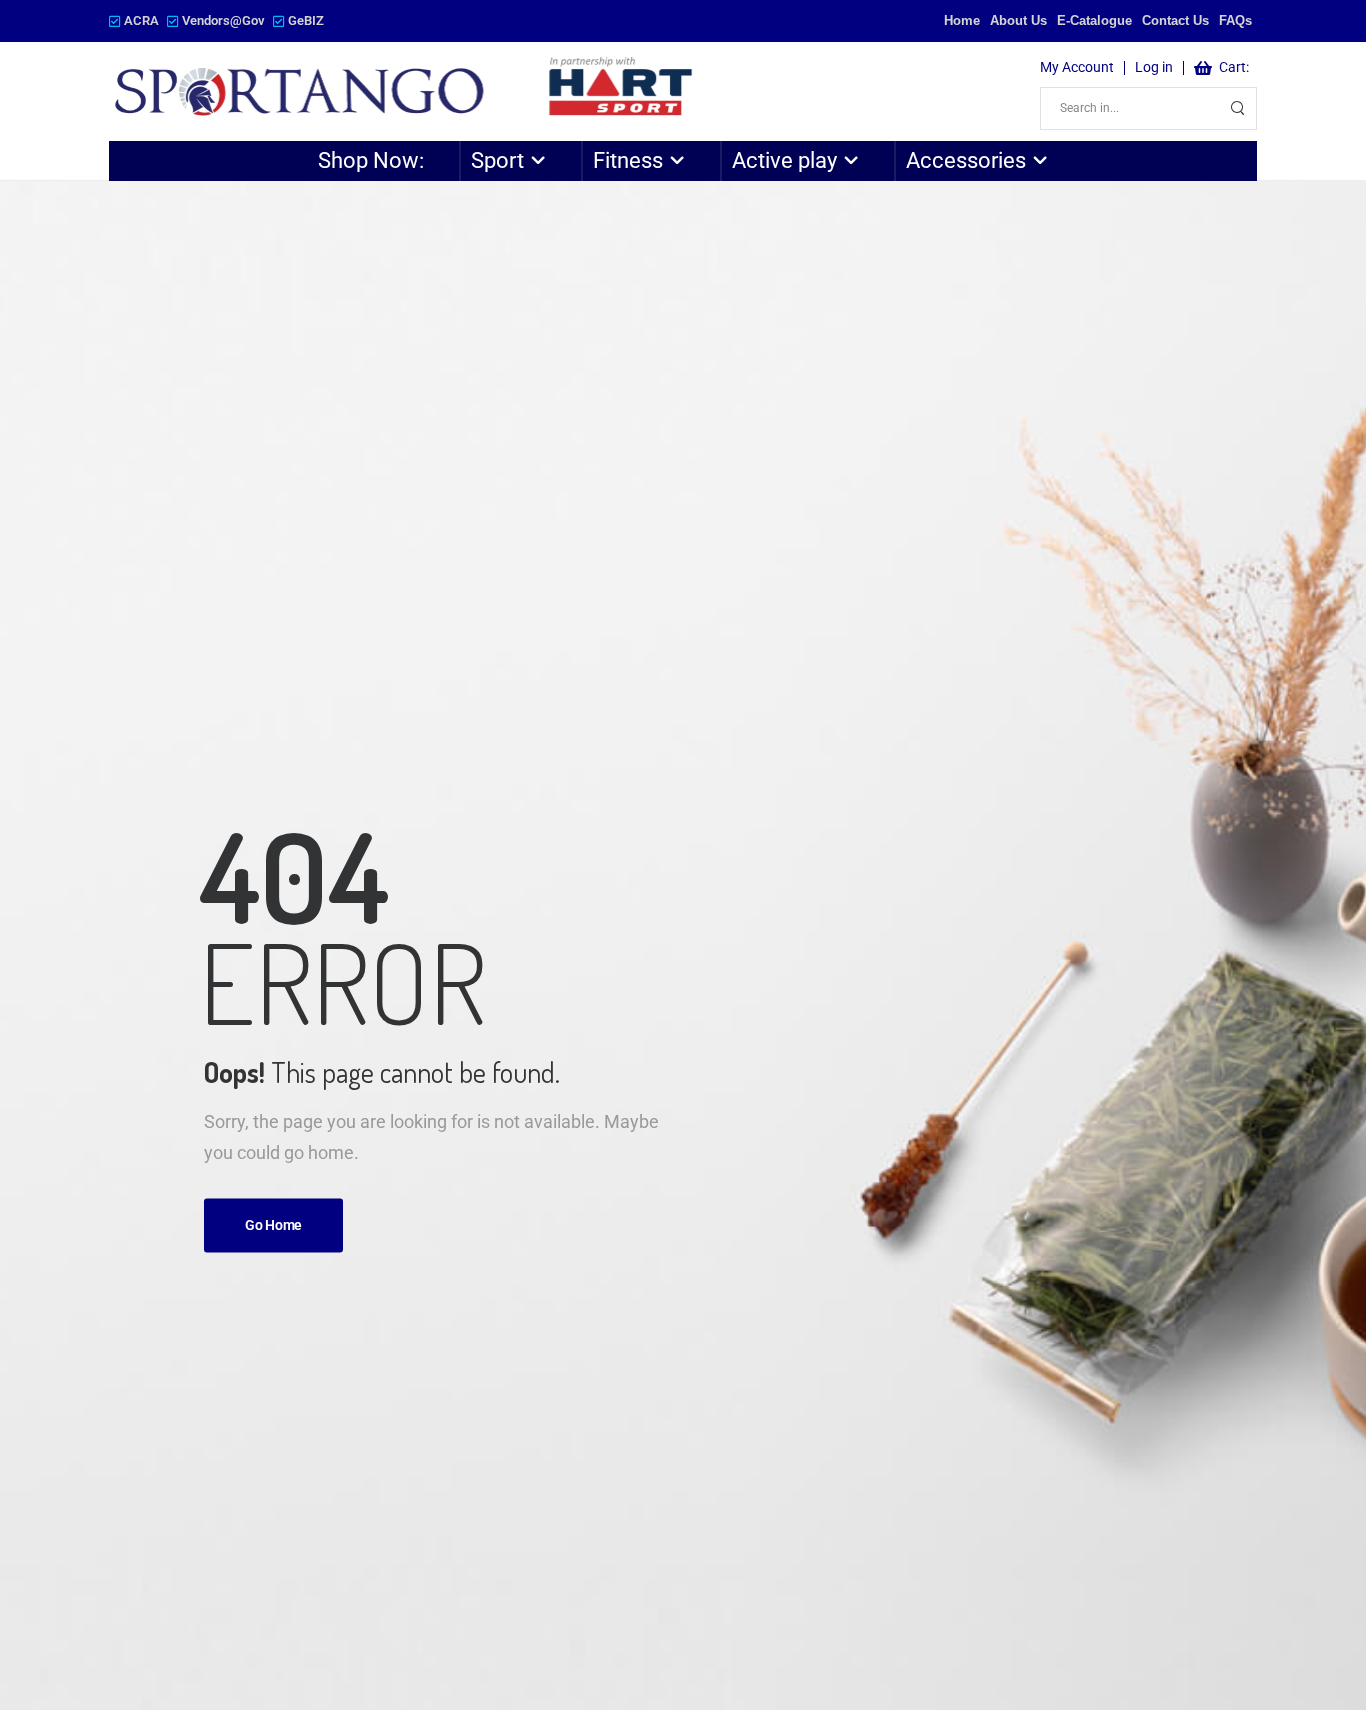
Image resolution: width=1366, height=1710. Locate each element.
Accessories (966, 160)
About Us (1018, 20)
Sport (497, 160)
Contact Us (1175, 20)
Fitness (628, 160)
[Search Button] (1236, 108)
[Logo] (405, 91)
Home (962, 20)
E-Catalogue (1094, 20)
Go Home (273, 1226)
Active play (784, 160)
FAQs (1235, 20)
